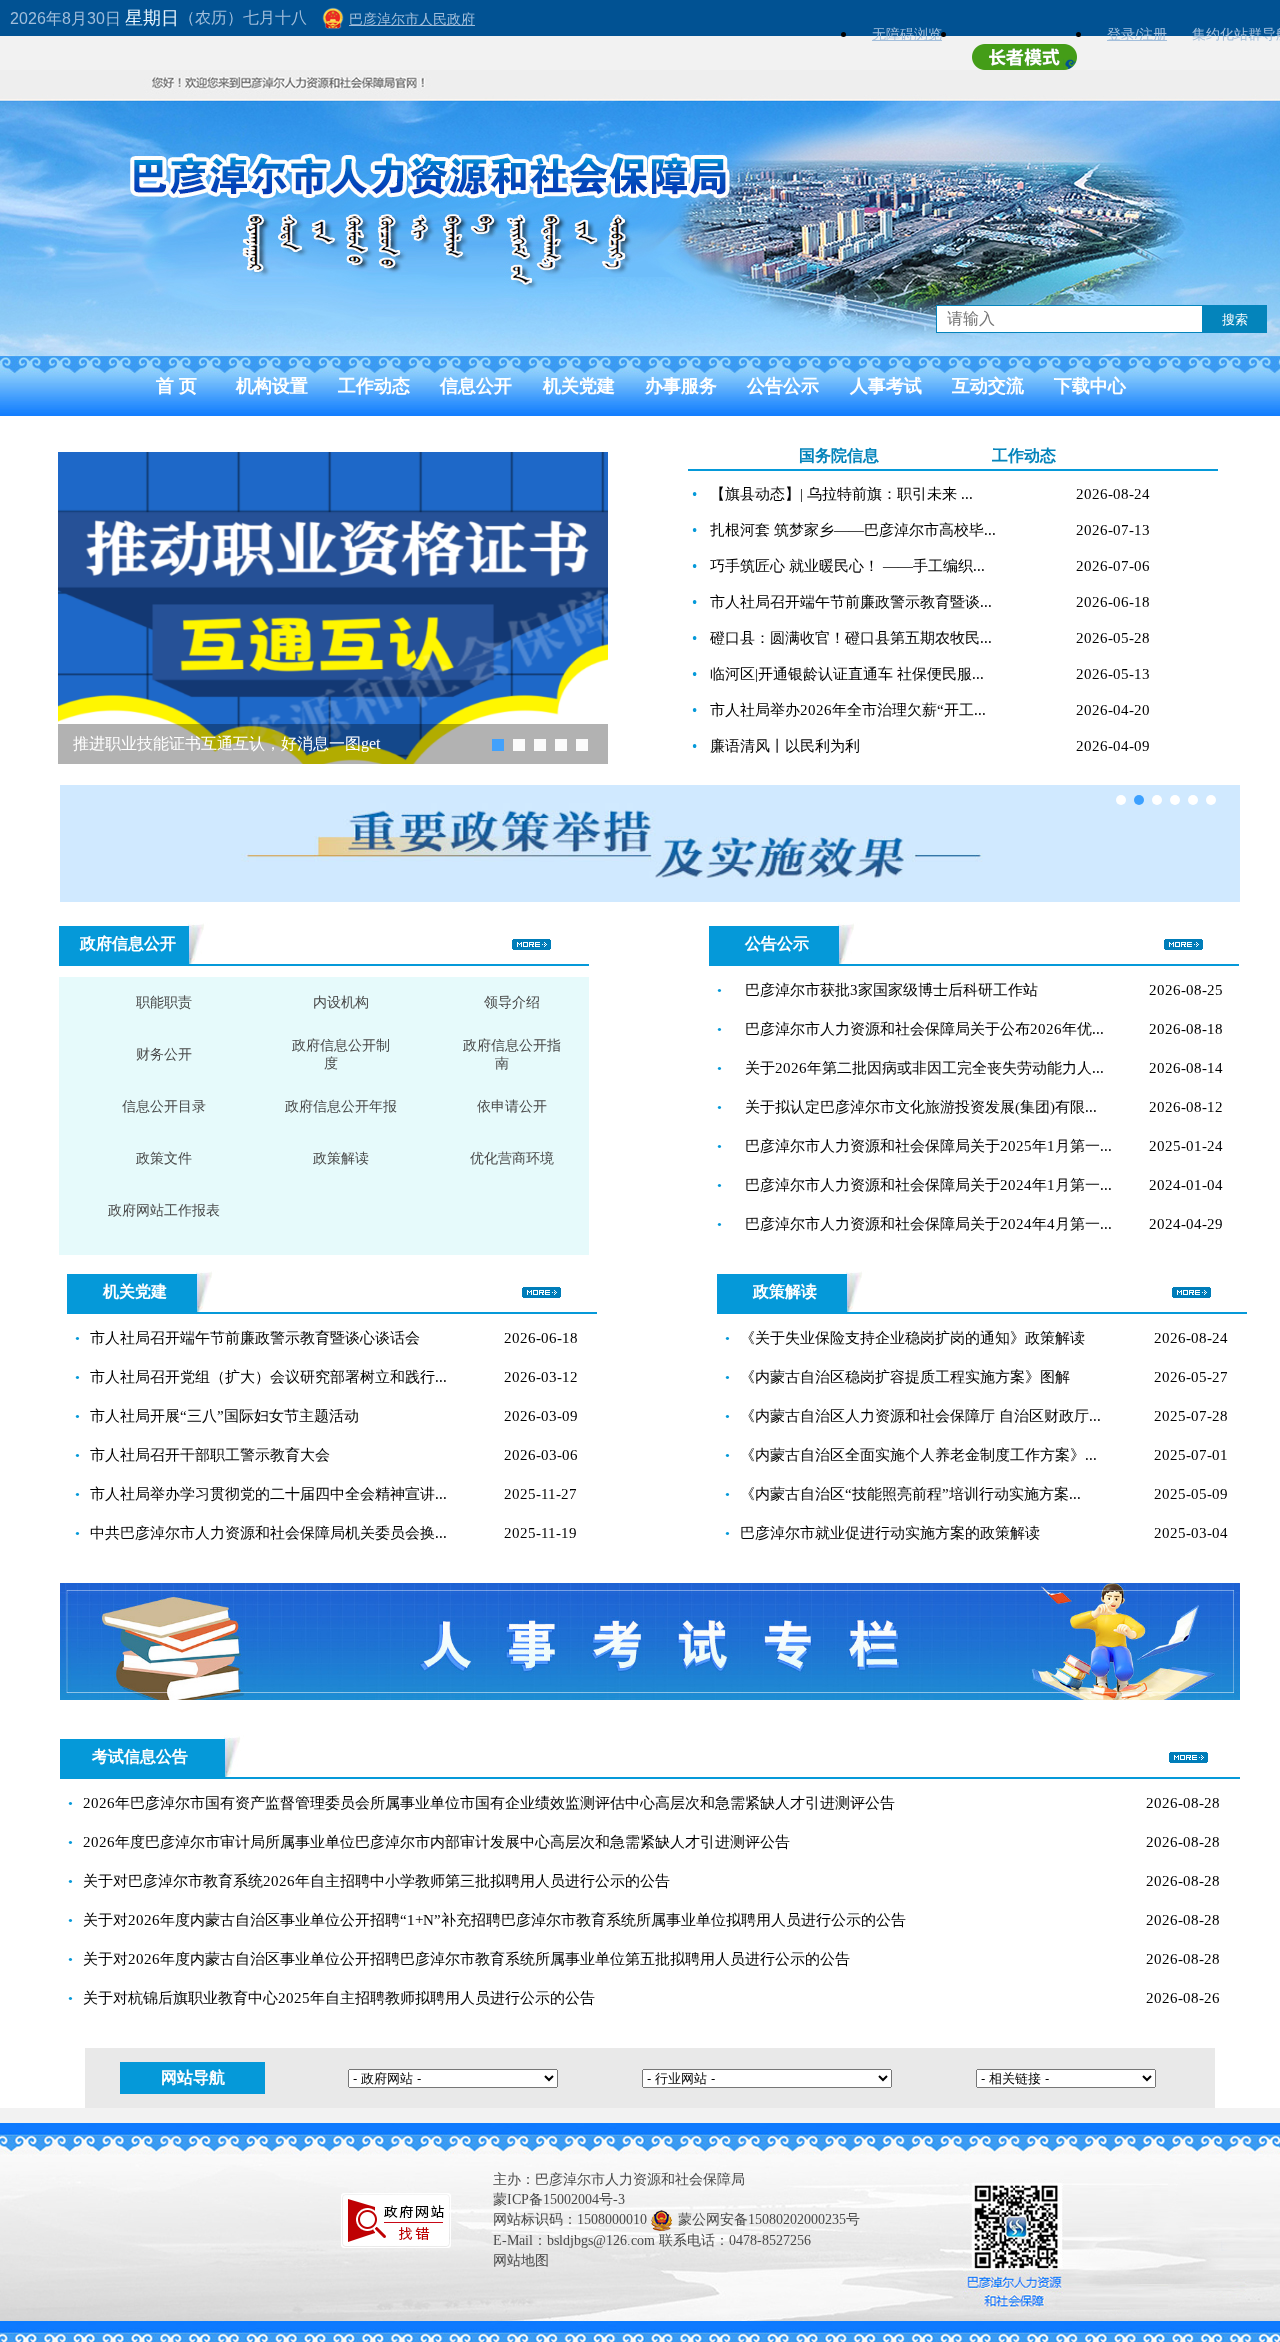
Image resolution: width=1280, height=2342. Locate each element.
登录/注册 (1137, 34)
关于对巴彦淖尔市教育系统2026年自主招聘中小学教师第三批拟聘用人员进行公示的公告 (376, 1881)
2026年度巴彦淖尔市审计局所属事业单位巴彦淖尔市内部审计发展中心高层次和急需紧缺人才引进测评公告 (436, 1842)
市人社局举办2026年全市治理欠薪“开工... (848, 710)
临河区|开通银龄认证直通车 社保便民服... (847, 674)
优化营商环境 (512, 1158)
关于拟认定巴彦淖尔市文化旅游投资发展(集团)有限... (921, 1107)
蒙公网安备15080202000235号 (769, 2219)
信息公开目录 (164, 1106)
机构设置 (272, 386)
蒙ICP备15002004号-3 (559, 2199)
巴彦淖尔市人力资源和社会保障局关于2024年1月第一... (928, 1185)
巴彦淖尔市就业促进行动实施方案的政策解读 (890, 1533)
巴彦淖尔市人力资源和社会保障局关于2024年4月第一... (928, 1224)
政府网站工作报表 (164, 1210)
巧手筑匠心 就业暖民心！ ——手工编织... (847, 566)
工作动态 (374, 386)
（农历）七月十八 (243, 17)
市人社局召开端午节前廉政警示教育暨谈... (851, 602)
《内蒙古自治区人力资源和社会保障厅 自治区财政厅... (920, 1416)
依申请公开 (512, 1106)
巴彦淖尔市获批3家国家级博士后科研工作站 (891, 990)
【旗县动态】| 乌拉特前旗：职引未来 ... (841, 494)
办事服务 (681, 386)
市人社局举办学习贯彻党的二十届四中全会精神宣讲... (268, 1494)
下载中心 (1090, 386)
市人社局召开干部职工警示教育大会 (210, 1455)
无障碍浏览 (907, 34)
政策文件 (164, 1158)
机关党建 (579, 386)
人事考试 (886, 386)
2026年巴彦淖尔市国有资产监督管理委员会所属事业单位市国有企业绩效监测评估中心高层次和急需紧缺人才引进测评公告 (489, 1803)
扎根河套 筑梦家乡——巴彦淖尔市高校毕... (853, 530)
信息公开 (476, 386)
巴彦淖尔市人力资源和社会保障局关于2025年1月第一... (928, 1146)
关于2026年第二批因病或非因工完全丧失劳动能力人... (924, 1068)
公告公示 (783, 386)
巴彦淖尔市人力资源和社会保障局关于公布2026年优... (924, 1029)
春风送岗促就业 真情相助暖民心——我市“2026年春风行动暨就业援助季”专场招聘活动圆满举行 (273, 743)
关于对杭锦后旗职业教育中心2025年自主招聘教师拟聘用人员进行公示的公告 (339, 1998)
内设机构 (341, 1002)
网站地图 (521, 2260)
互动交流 (988, 386)
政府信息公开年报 (341, 1106)
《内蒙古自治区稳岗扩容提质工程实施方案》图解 (905, 1377)
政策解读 (341, 1158)
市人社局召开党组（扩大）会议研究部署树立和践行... (268, 1377)
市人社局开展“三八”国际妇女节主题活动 (224, 1416)
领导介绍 (512, 1002)
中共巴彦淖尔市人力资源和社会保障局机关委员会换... (268, 1533)
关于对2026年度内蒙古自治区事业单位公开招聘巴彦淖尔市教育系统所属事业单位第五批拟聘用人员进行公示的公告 (466, 1959)
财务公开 (164, 1054)
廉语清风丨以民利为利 (785, 746)
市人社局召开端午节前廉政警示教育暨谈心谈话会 (255, 1338)
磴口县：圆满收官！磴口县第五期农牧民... (851, 638)
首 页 (176, 386)
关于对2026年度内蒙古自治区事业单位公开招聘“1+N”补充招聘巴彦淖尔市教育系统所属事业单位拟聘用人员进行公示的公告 (494, 1920)
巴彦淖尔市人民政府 (412, 19)
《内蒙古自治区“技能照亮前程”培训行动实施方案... (910, 1494)
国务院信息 (839, 455)
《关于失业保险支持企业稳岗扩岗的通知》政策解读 (912, 1338)
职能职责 (164, 1002)
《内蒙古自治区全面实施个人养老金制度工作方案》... (918, 1455)
